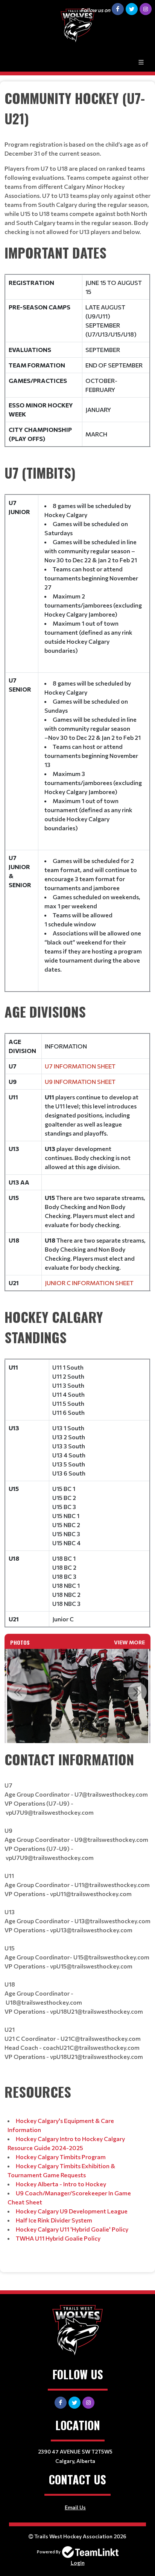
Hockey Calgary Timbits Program (61, 2157)
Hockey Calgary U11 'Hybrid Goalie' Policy (72, 2229)
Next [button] (137, 1692)
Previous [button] (18, 1692)
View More (129, 1642)
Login (78, 2563)
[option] (78, 1696)
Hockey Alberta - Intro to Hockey (61, 2184)
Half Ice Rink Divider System (54, 2220)
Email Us (75, 2507)
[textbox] (77, 162)
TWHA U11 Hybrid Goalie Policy (58, 2238)
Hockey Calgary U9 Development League (72, 2211)
